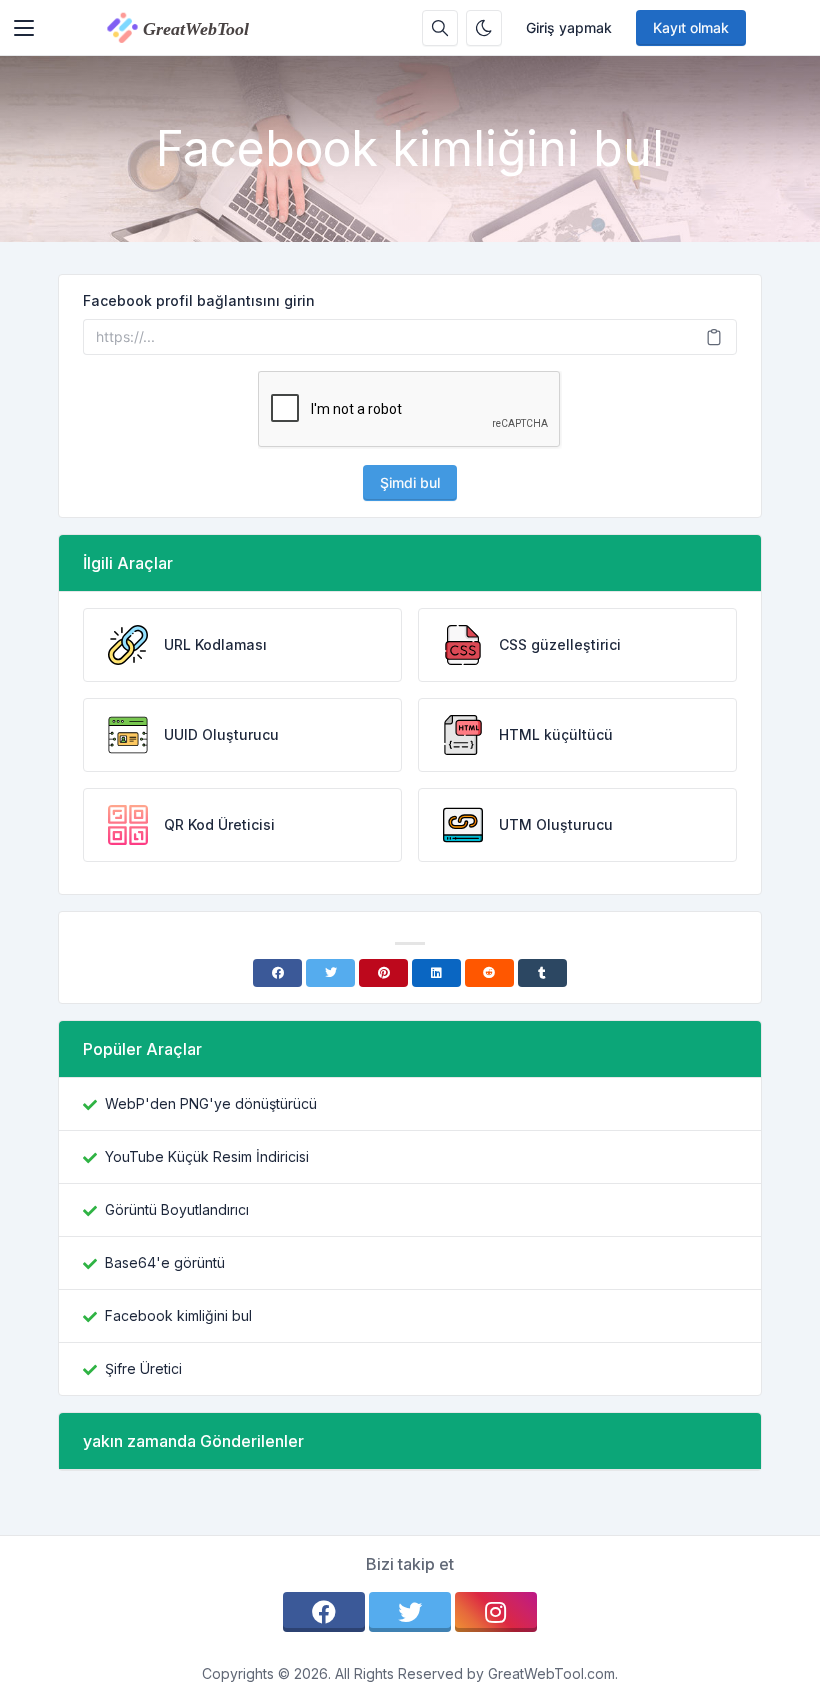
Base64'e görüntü (165, 1262)
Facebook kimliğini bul (178, 1315)
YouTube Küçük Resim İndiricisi (207, 1156)
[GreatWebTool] (199, 28)
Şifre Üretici (143, 1368)
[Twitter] (330, 973)
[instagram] (496, 1612)
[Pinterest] (383, 973)
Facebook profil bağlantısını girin (199, 300)
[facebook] (324, 1612)
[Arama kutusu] (440, 28)
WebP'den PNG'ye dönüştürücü (211, 1103)
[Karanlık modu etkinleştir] (484, 28)
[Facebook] (277, 973)
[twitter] (410, 1612)
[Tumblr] (542, 973)
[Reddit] (489, 973)
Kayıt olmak (691, 27)
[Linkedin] (436, 973)
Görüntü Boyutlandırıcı (177, 1209)
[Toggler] (24, 28)
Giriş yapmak (569, 27)
